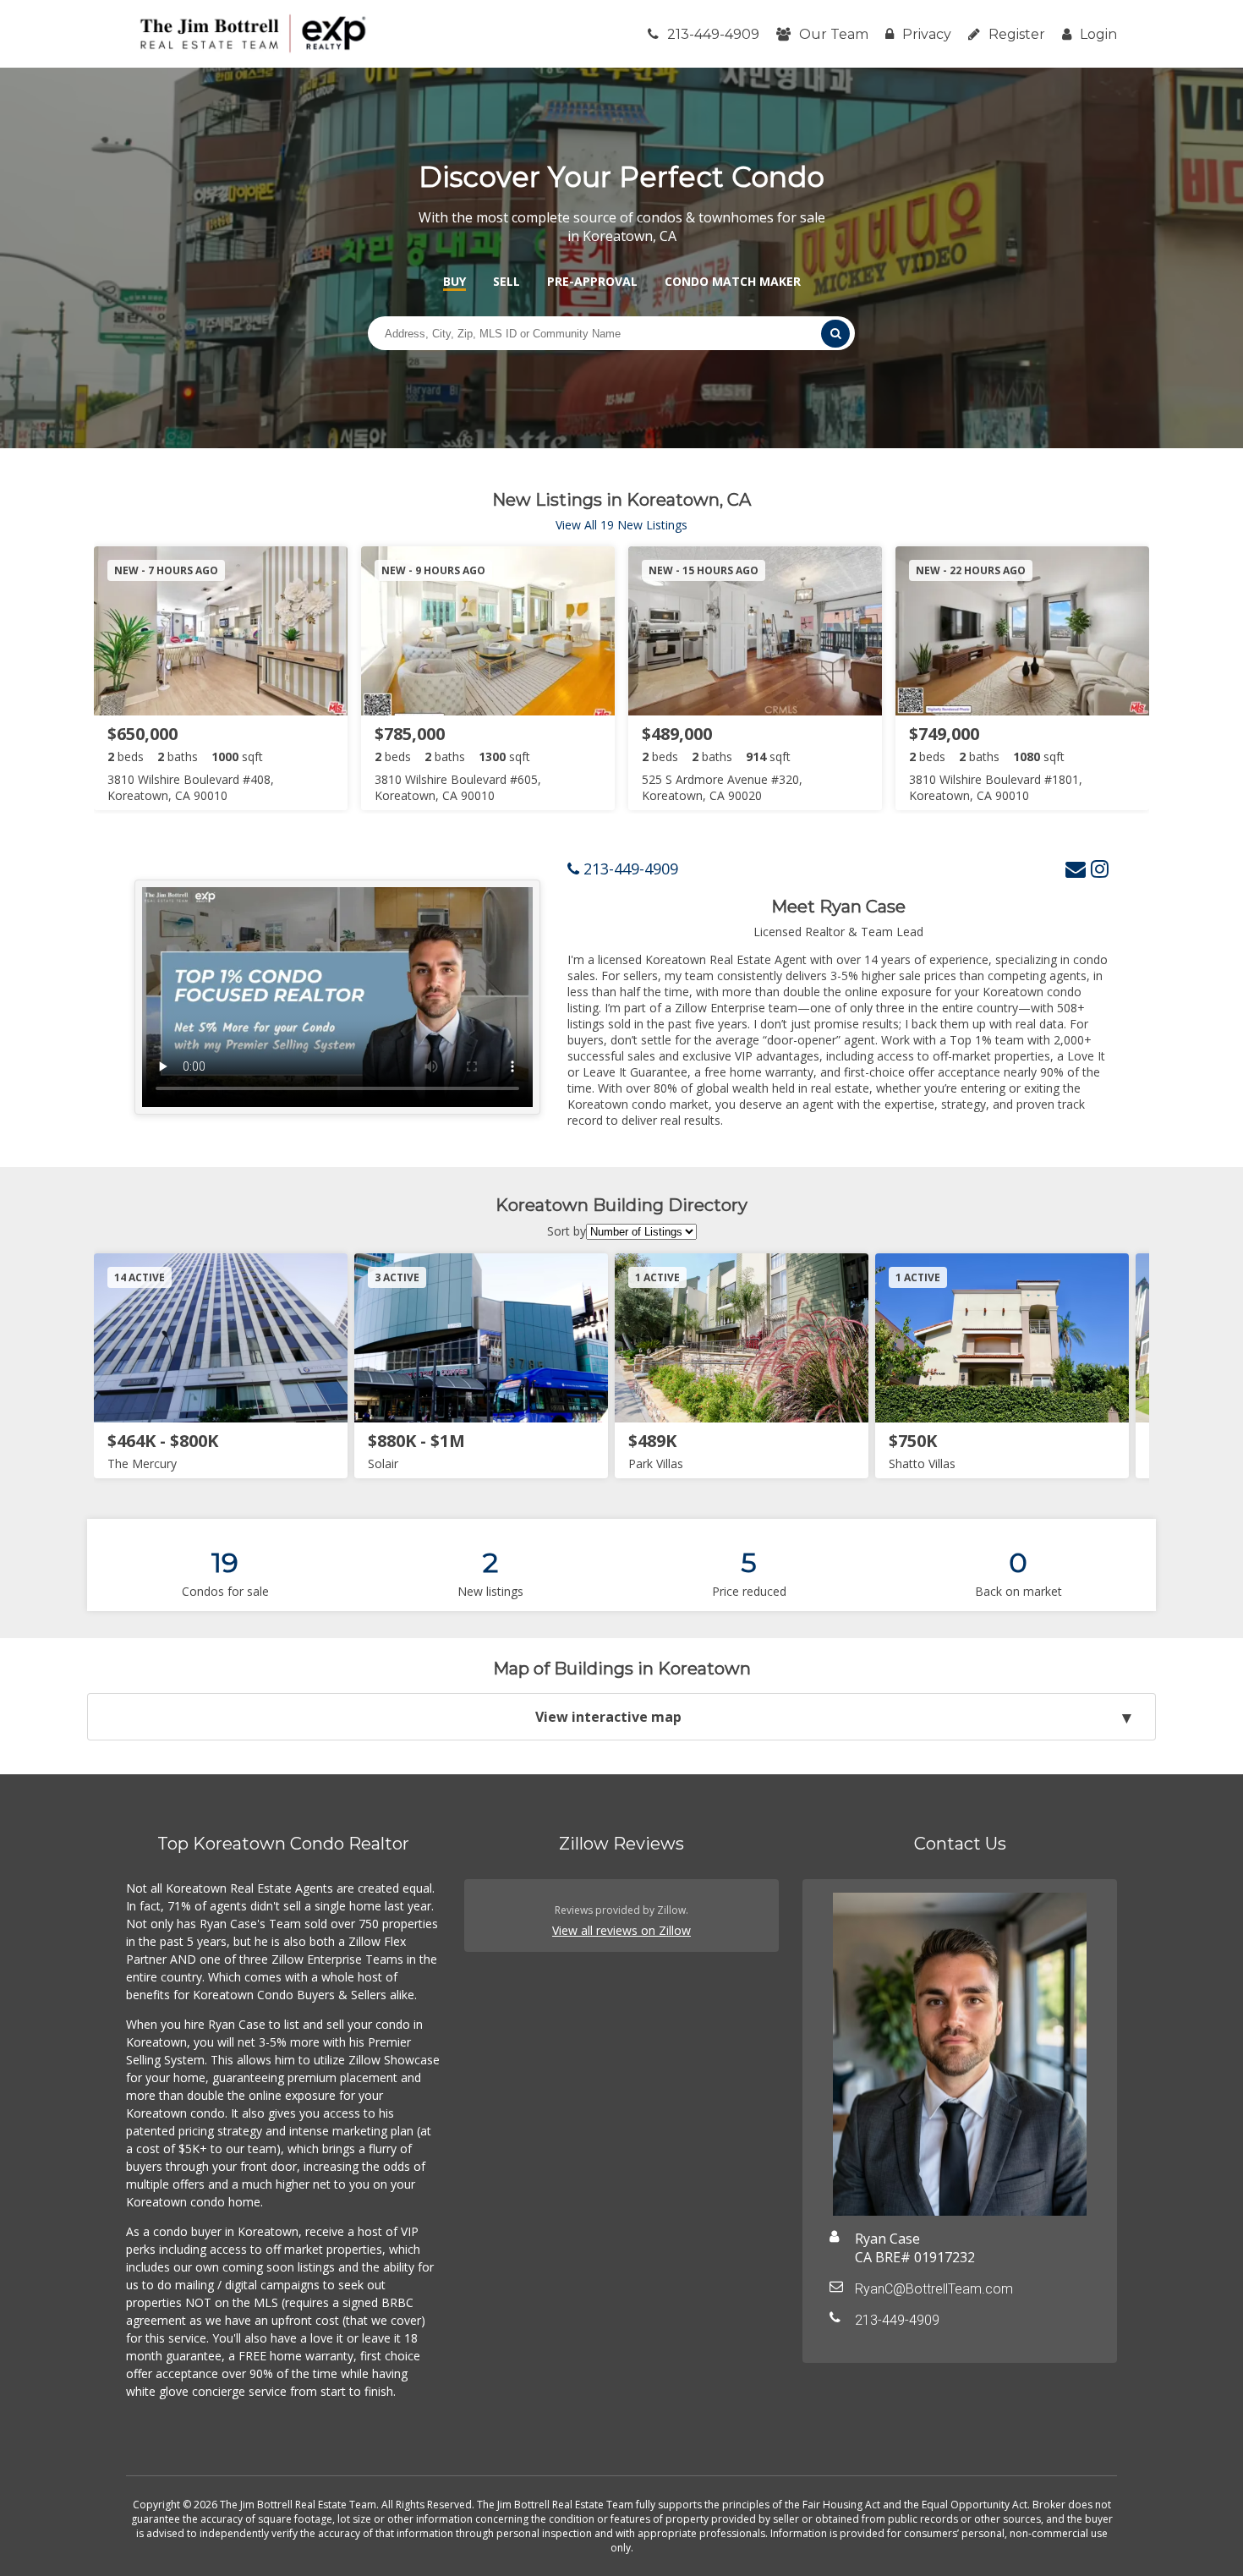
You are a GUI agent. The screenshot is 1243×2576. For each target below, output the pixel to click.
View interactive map (608, 1717)
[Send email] (1076, 868)
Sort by (567, 1231)
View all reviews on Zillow (621, 1930)
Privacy (927, 34)
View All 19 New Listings (621, 525)
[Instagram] (1100, 868)
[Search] (835, 334)
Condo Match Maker (733, 281)
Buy (454, 281)
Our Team (834, 34)
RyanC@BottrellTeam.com (934, 2289)
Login (1098, 34)
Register (1017, 34)
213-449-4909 (713, 34)
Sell (507, 281)
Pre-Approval (592, 281)
